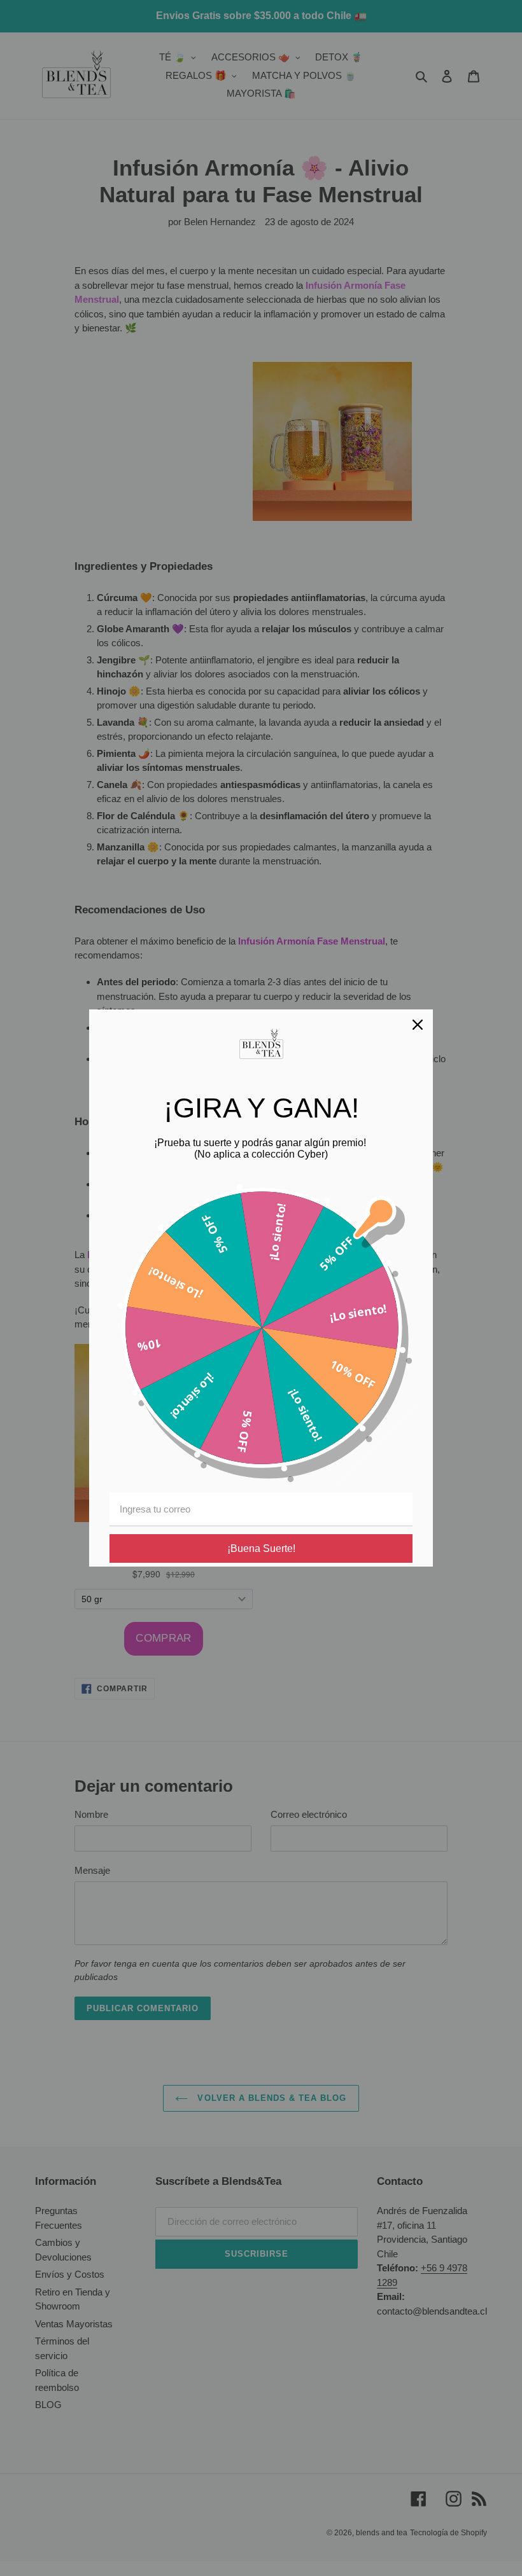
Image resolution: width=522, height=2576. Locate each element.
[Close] (418, 1025)
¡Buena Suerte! (261, 1548)
